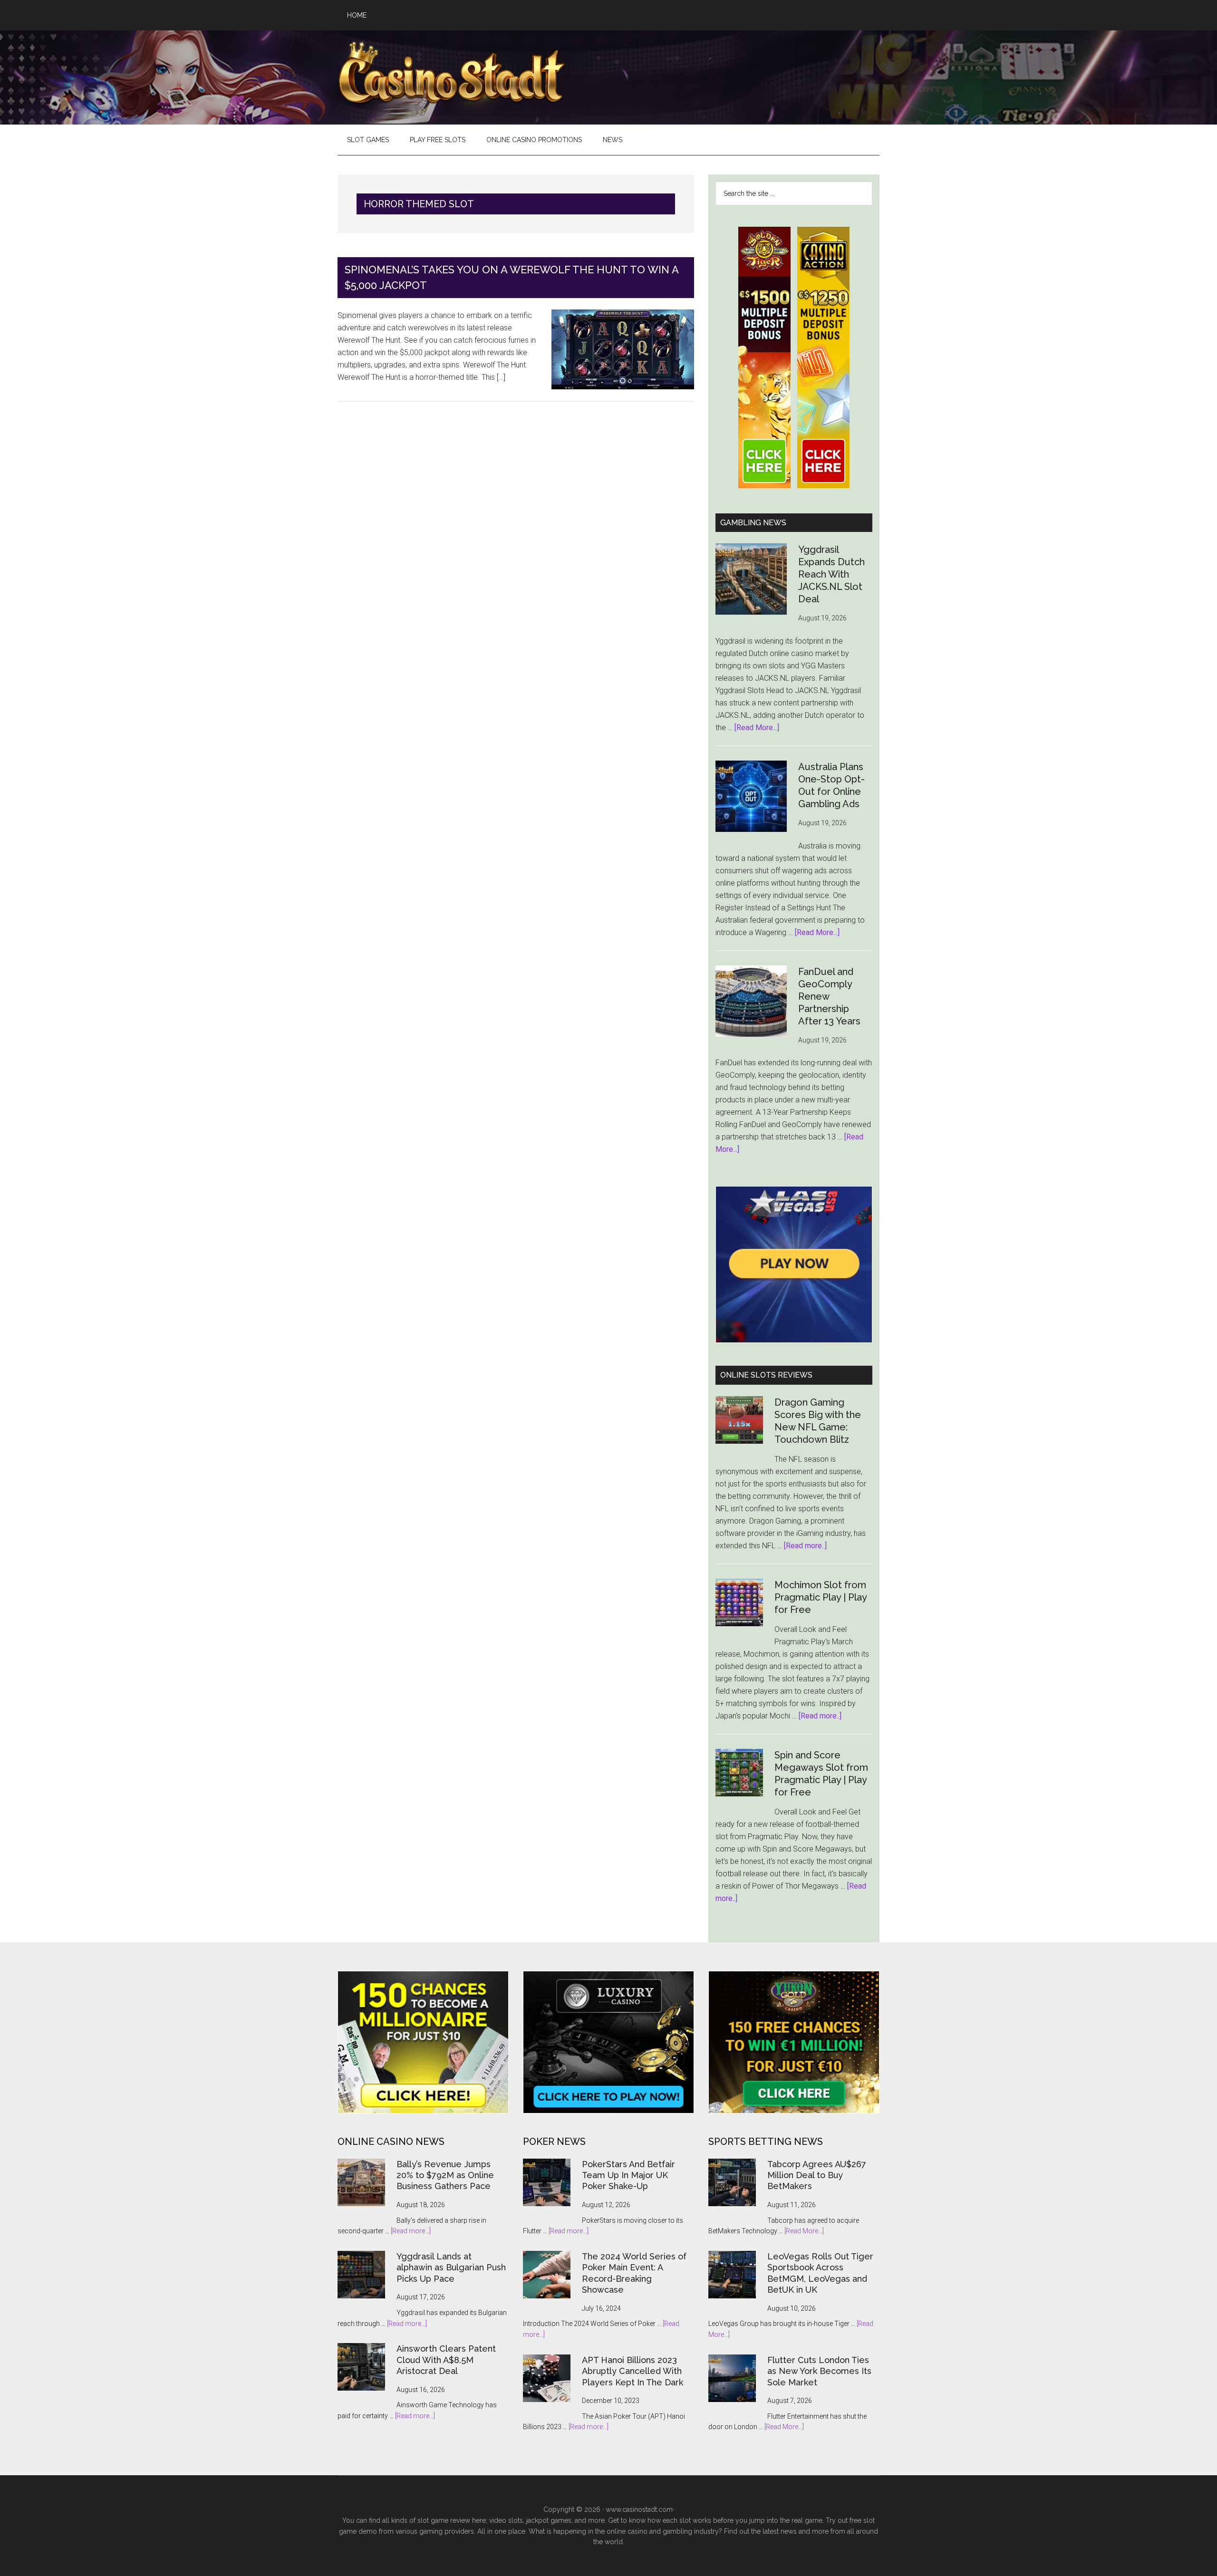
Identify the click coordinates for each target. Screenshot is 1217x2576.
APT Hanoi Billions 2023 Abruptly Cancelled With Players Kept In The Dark (633, 2371)
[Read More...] (757, 728)
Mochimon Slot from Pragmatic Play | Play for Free (821, 1597)
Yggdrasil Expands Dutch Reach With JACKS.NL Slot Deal (831, 574)
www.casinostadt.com (639, 2509)
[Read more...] (411, 2231)
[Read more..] (805, 1546)
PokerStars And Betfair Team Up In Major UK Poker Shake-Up (628, 2175)
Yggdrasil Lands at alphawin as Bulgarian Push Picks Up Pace (451, 2267)
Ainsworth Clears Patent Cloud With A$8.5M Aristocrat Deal (446, 2360)
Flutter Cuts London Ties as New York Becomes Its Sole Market (819, 2371)
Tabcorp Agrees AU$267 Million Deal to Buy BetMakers (817, 2175)
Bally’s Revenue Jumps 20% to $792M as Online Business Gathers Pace (445, 2175)
